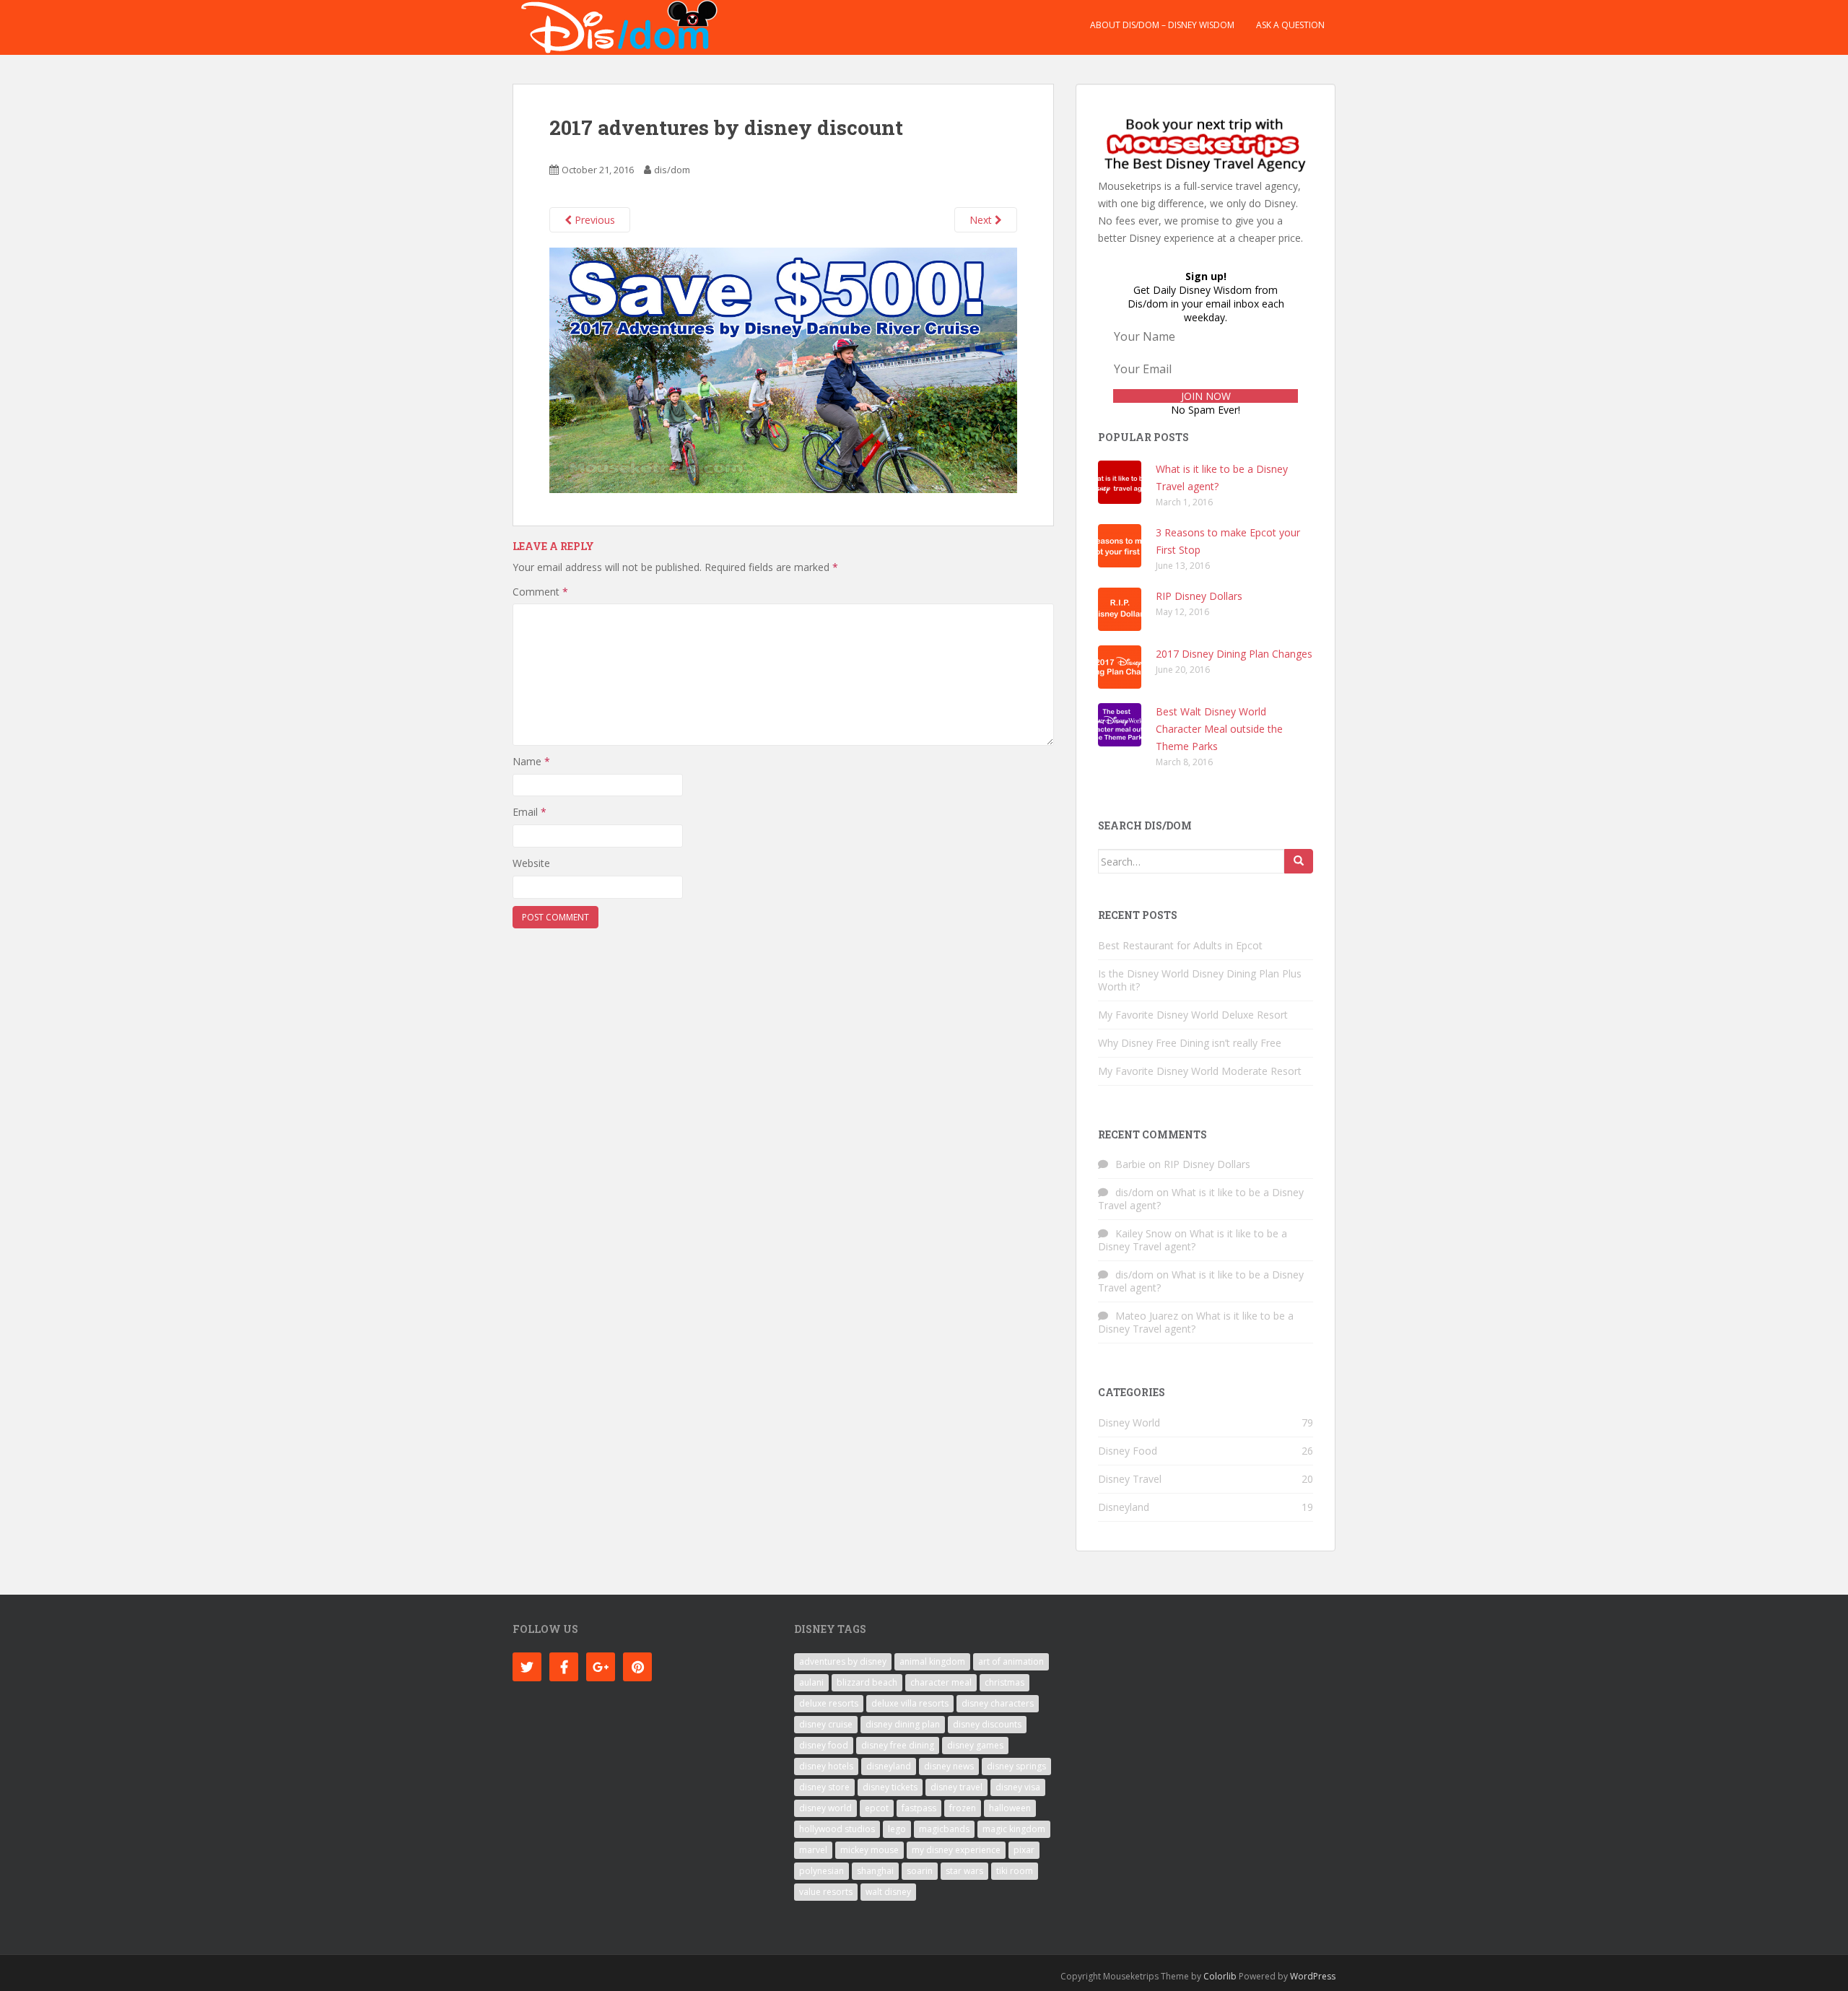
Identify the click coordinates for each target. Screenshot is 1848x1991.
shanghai (875, 1871)
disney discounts (987, 1724)
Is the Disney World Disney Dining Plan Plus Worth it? (1200, 980)
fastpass (919, 1808)
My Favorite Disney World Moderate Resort (1200, 1071)
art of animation (1011, 1661)
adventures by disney (843, 1661)
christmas (1004, 1682)
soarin (920, 1871)
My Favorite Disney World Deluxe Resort (1193, 1015)
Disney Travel (1130, 1479)
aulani (811, 1682)
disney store (824, 1787)
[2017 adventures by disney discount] (783, 369)
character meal (941, 1682)
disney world (825, 1808)
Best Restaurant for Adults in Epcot (1180, 945)
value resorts (826, 1892)
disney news (949, 1766)
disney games (975, 1745)
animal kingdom (932, 1661)
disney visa (1018, 1787)
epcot (877, 1808)
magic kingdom (1014, 1829)
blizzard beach (867, 1682)
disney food (824, 1745)
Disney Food (1128, 1451)
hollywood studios (837, 1829)
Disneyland (1124, 1507)
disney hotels (826, 1766)
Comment (540, 592)
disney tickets (890, 1787)
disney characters (998, 1703)
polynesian (821, 1871)
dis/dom (672, 170)
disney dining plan (903, 1724)
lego (897, 1829)
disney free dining (898, 1745)
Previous (593, 220)
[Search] (1299, 861)
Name (531, 761)
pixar (1024, 1850)
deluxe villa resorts (910, 1703)
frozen (963, 1808)
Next (982, 220)
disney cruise (826, 1724)
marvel (813, 1850)
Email (529, 812)
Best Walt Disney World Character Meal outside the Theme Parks (1219, 729)
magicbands (944, 1829)
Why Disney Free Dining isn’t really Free (1190, 1043)
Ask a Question (1290, 25)
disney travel (956, 1787)
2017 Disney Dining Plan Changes (1234, 654)
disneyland (889, 1766)
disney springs (1016, 1766)
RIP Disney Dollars (1199, 596)
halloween (1010, 1808)
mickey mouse (869, 1850)
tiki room (1015, 1871)
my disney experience (956, 1850)
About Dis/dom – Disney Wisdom (1162, 25)
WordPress (1313, 1976)
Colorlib (1220, 1976)
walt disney (888, 1892)
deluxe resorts (829, 1703)
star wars (964, 1871)
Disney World (1129, 1423)
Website (531, 863)
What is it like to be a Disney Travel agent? (1201, 1199)
